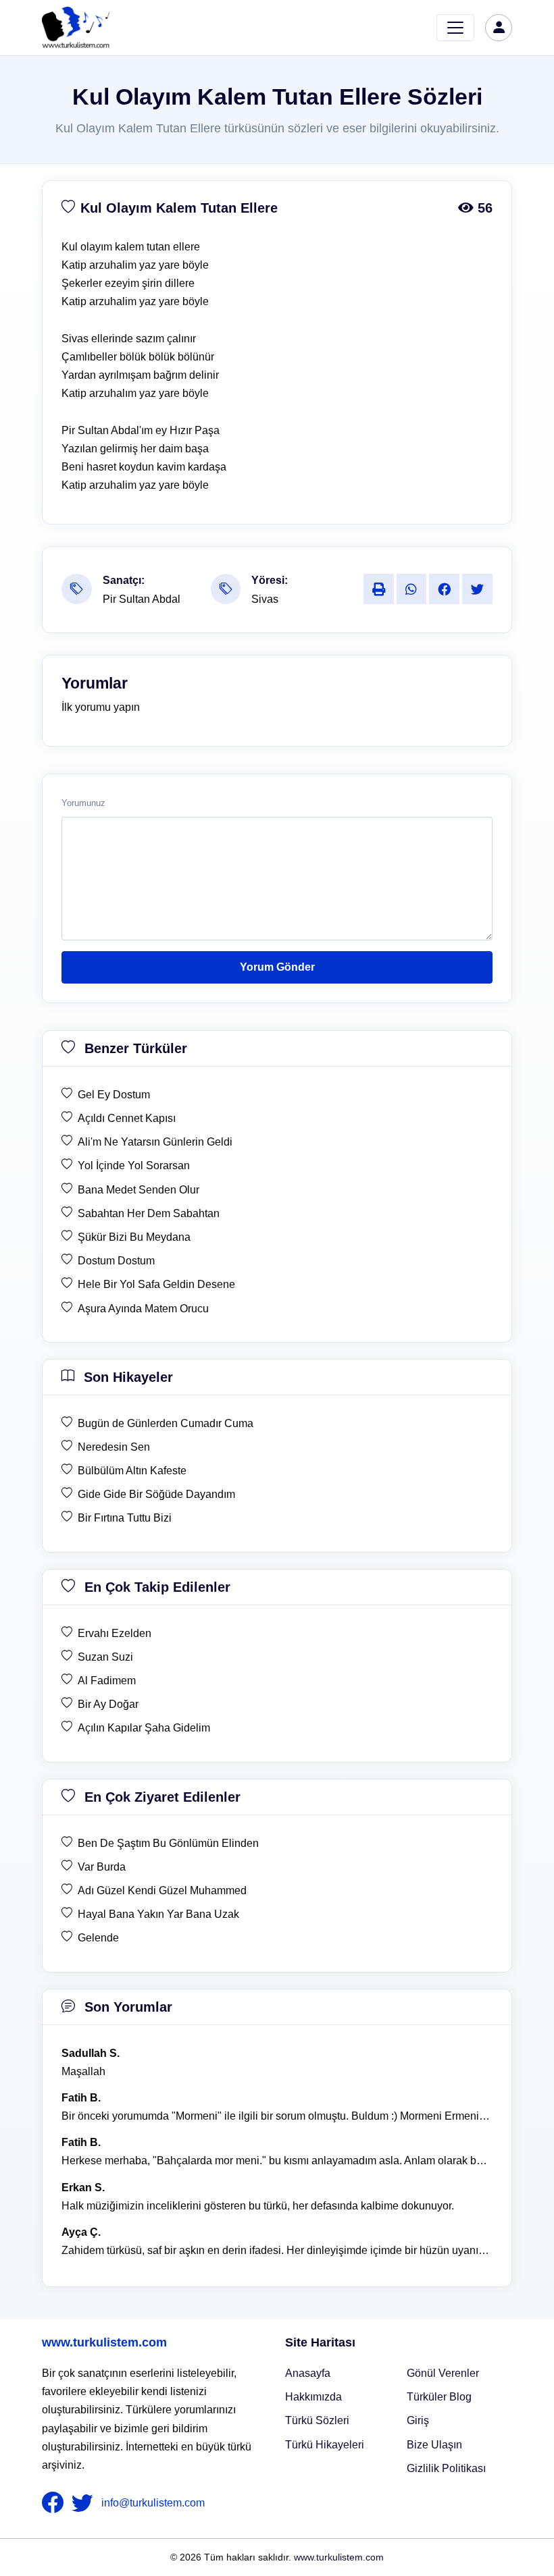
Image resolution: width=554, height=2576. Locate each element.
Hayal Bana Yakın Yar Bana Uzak (158, 1914)
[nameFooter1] (55, 2503)
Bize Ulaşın (434, 2445)
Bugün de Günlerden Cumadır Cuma (166, 1423)
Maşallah (83, 2071)
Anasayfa (308, 2373)
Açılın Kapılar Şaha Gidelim (144, 1728)
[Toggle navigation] (455, 28)
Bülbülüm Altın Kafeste (132, 1471)
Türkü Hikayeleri (325, 2445)
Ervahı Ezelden (115, 1633)
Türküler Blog (439, 2397)
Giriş (418, 2420)
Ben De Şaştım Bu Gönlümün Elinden (168, 1843)
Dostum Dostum (116, 1261)
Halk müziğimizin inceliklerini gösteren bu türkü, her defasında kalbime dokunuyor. (258, 2206)
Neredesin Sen (114, 1447)
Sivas (265, 599)
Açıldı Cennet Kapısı (127, 1118)
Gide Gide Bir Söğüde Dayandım (156, 1494)
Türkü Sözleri (317, 2420)
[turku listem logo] (76, 28)
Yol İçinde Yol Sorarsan (134, 1165)
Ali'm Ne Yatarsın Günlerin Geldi (155, 1142)
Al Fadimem (107, 1681)
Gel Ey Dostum (114, 1095)
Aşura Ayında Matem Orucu (143, 1309)
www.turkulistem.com (104, 2342)
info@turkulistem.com (153, 2503)
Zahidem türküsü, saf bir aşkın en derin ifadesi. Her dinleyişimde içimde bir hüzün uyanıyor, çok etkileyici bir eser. (277, 2250)
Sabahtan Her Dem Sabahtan (149, 1213)
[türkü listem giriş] (499, 28)
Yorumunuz (83, 803)
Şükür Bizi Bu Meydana (134, 1237)
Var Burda (102, 1867)
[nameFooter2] (85, 2503)
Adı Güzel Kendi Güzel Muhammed (162, 1890)
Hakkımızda (313, 2397)
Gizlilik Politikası (446, 2468)
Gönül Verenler (443, 2373)
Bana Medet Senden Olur (138, 1190)
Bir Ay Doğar (108, 1704)
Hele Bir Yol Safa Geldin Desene (156, 1284)
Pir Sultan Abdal (142, 599)
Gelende (98, 1938)
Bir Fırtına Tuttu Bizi (125, 1518)
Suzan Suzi (105, 1657)
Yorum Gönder (277, 967)
